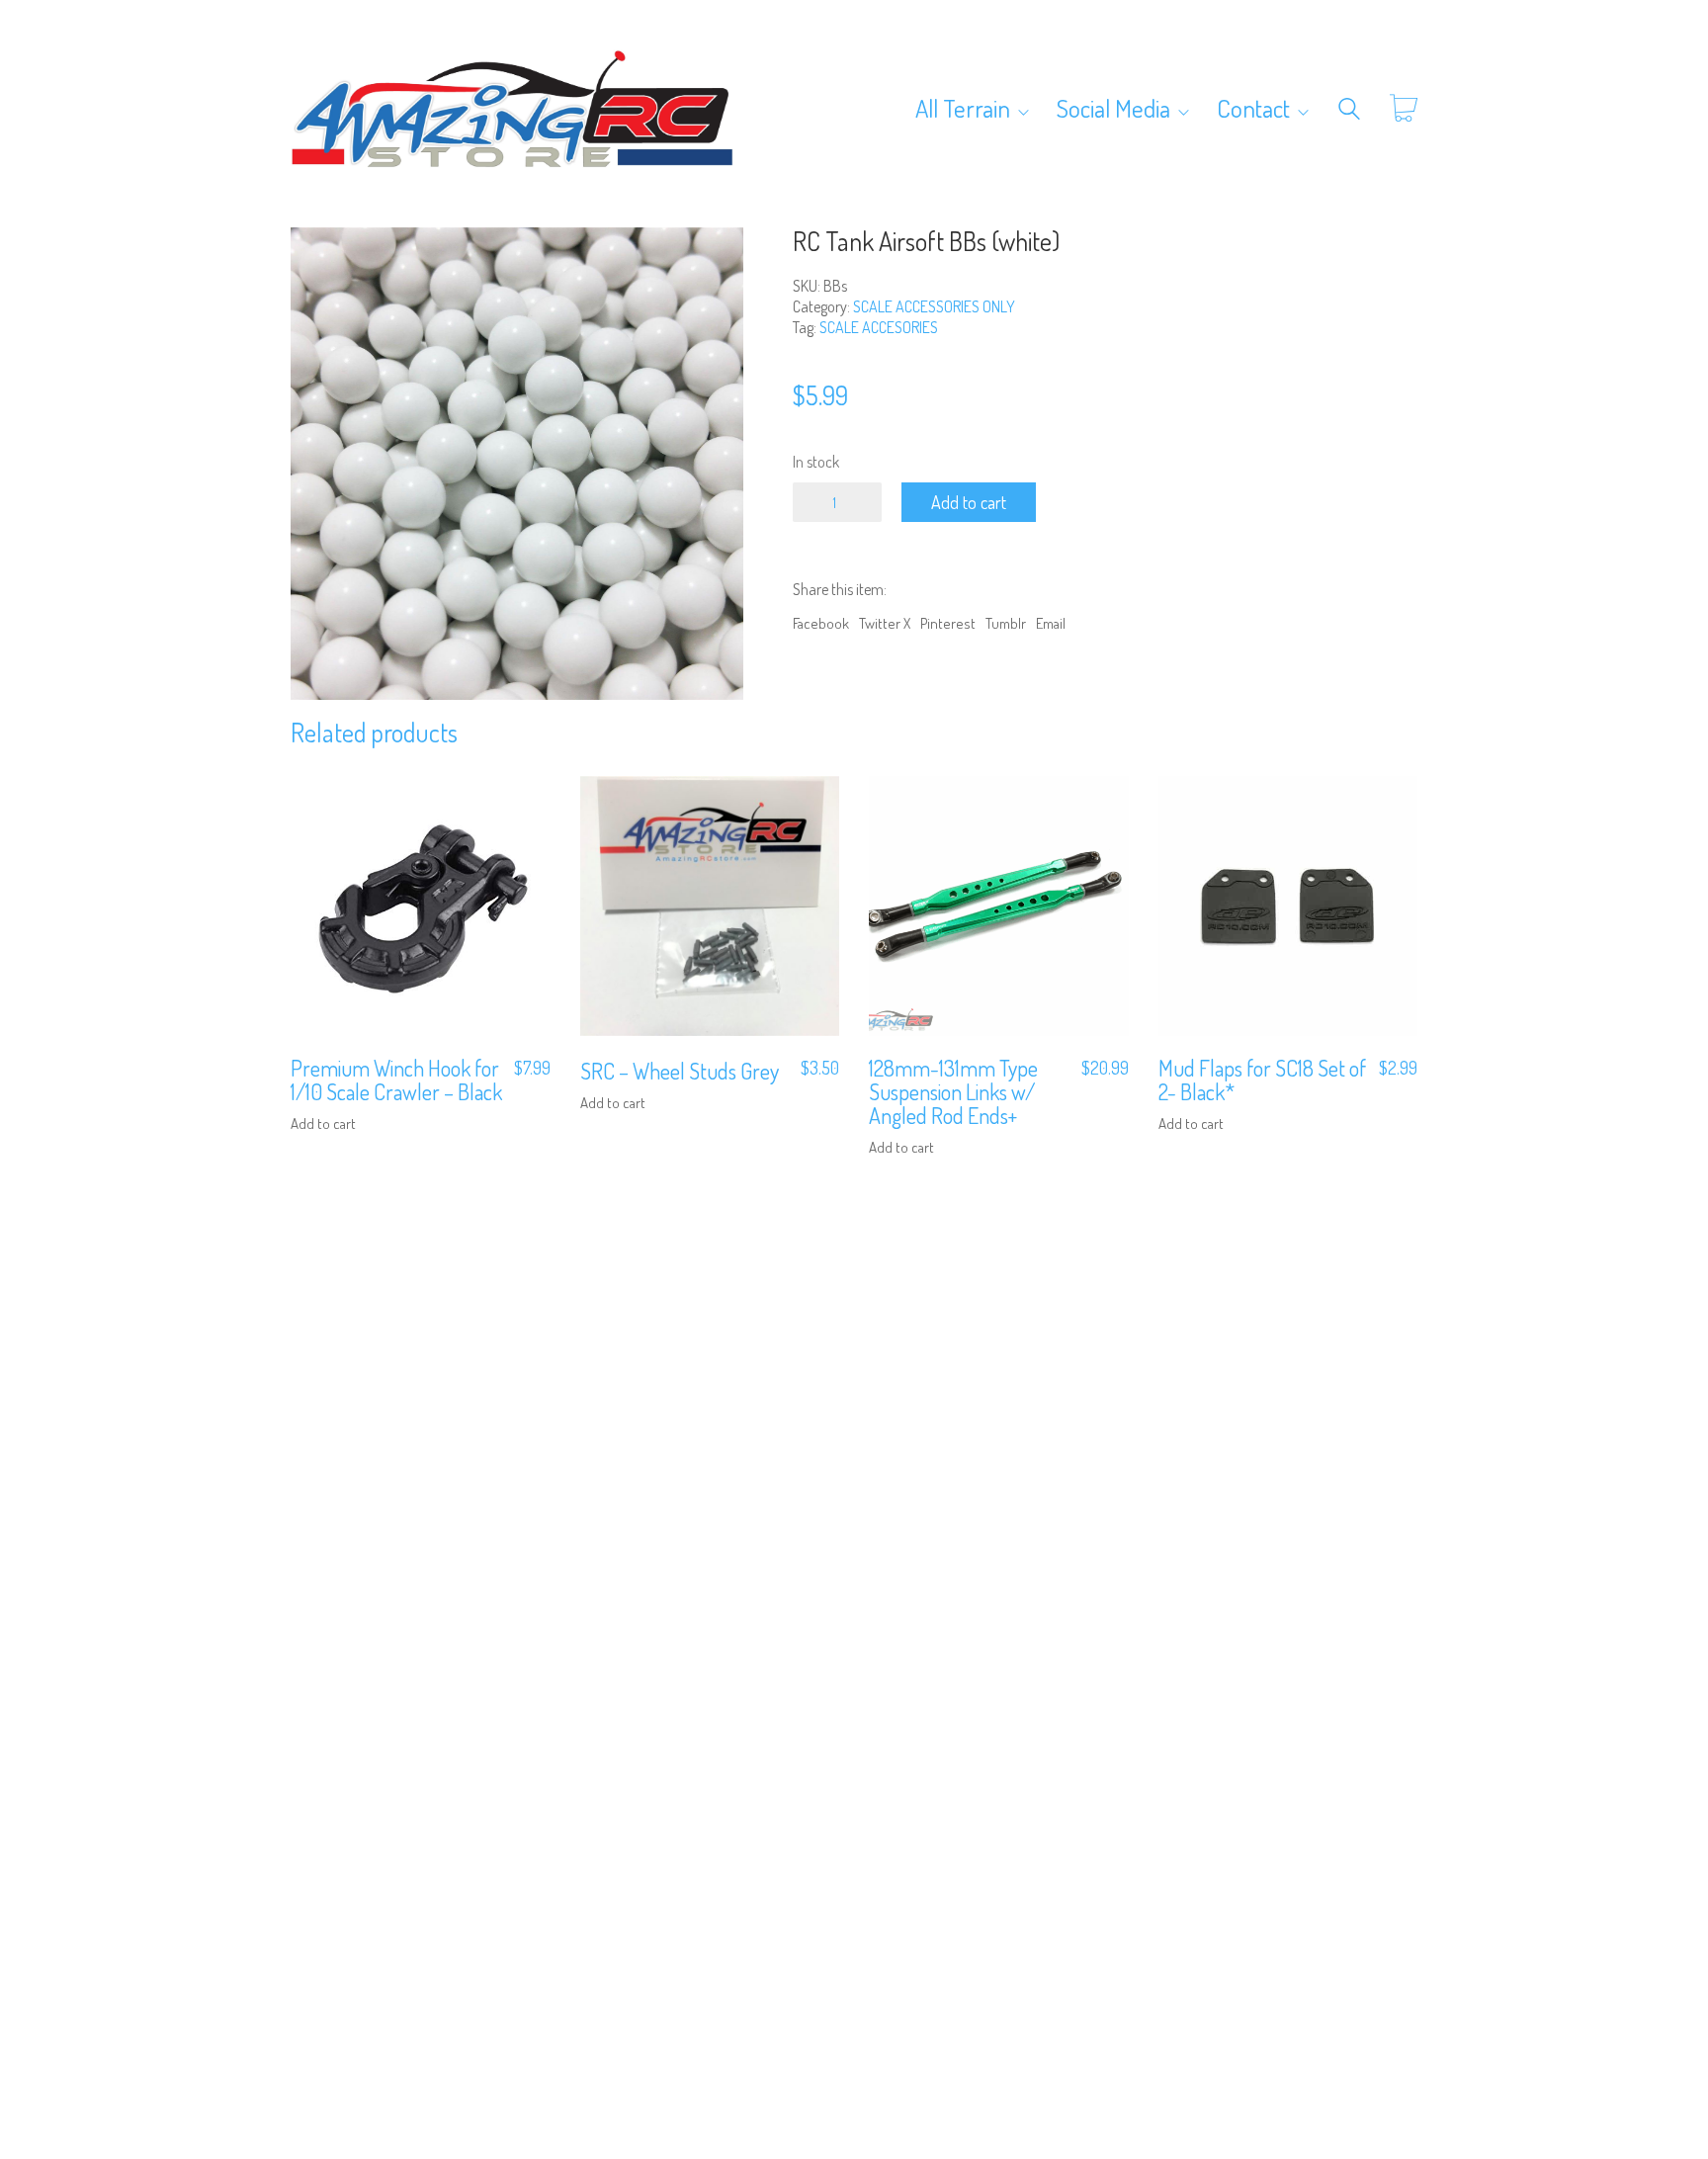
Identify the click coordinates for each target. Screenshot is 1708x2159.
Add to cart (969, 502)
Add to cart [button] (323, 1123)
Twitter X (885, 623)
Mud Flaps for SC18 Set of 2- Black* (1262, 1079)
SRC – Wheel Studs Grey (680, 1071)
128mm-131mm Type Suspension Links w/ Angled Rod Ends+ (953, 1092)
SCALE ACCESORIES (879, 327)
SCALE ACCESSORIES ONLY (934, 306)
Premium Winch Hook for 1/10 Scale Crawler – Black (396, 1079)
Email (1051, 623)
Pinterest (948, 623)
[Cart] (1404, 109)
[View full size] (317, 259)
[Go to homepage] (513, 109)
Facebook (821, 623)
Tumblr (1006, 623)
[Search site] (1349, 111)
